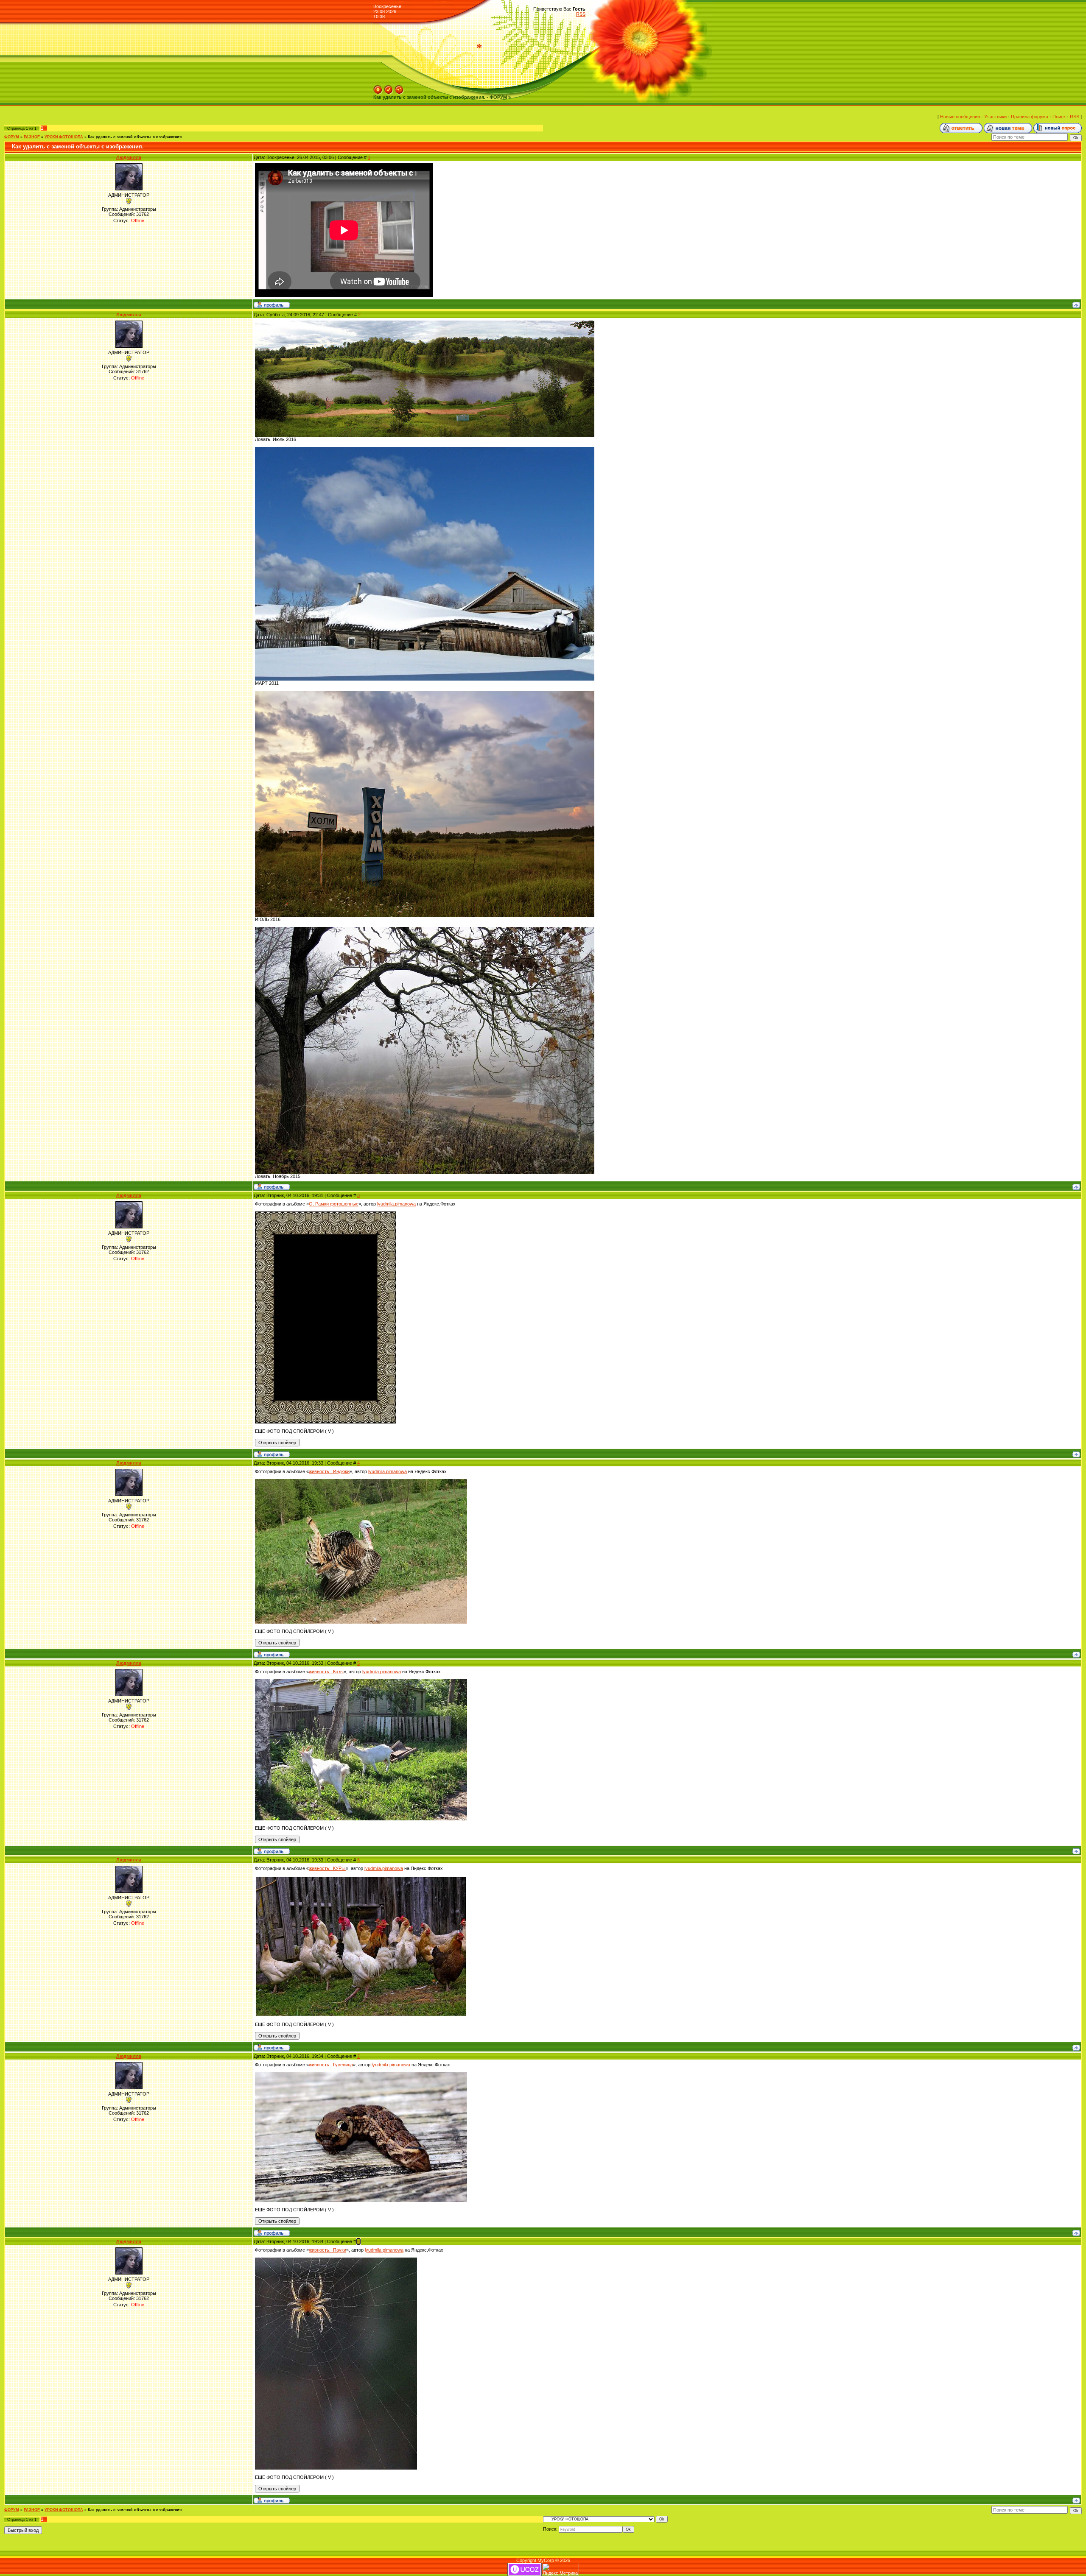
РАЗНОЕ (32, 137)
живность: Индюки (329, 1471)
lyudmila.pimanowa (396, 1204)
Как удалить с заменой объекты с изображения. (135, 137)
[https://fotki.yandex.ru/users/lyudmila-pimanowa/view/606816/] (361, 1482)
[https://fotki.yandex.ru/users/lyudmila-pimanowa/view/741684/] (361, 1682)
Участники (995, 117)
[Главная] (378, 88)
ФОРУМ (12, 137)
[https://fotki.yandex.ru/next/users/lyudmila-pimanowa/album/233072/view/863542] (425, 323)
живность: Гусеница (331, 2065)
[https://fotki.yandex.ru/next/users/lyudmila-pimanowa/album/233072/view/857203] (425, 693)
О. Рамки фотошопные (334, 1204)
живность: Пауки (327, 2250)
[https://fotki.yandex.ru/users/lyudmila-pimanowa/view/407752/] (361, 1878)
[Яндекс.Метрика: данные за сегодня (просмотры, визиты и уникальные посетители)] (560, 2569)
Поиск (1059, 117)
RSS (581, 14)
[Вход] (399, 88)
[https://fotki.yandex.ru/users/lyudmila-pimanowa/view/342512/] (336, 2260)
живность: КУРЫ (327, 1868)
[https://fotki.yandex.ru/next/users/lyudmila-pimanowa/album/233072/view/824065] (425, 929)
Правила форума (1030, 117)
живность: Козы (326, 1672)
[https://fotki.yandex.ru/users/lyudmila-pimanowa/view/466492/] (326, 1214)
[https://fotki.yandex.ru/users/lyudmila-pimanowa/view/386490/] (361, 2075)
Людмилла (129, 157)
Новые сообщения (960, 117)
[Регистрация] (389, 88)
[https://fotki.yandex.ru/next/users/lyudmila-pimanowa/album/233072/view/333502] (425, 449)
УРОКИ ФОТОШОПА (64, 137)
